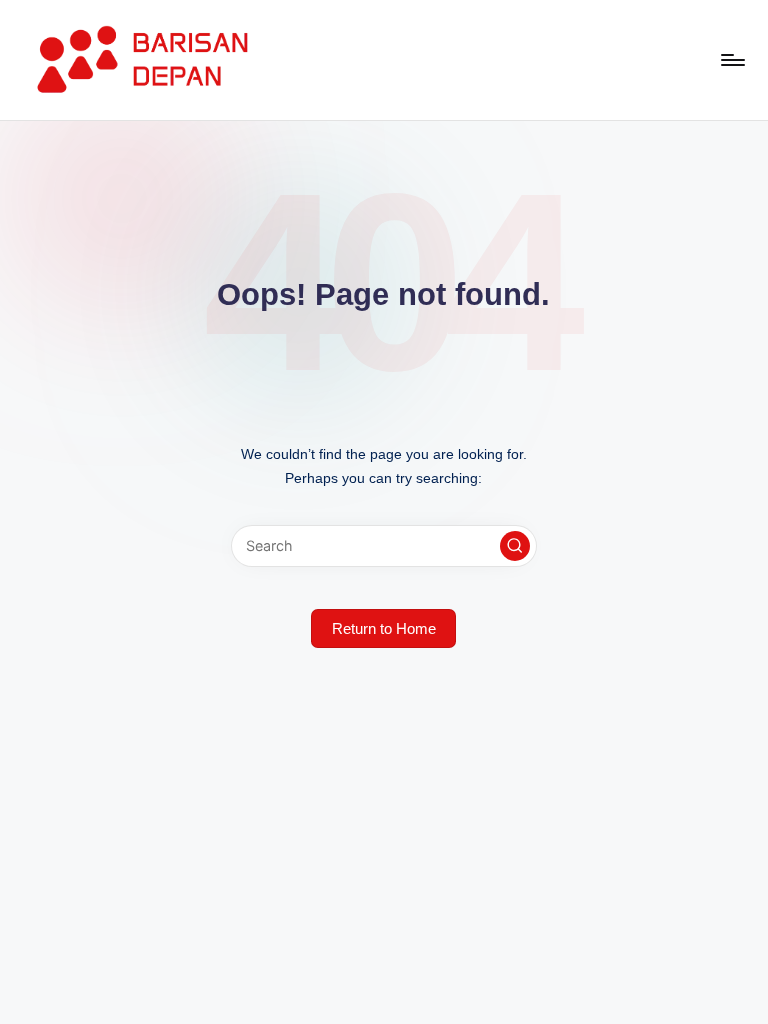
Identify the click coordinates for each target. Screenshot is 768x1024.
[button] (515, 546)
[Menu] (731, 60)
